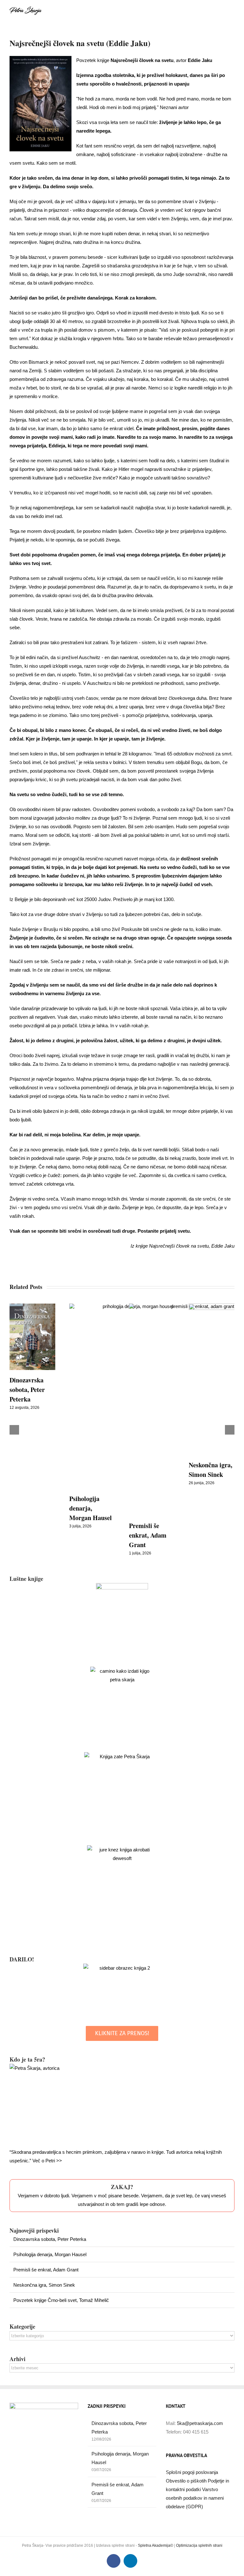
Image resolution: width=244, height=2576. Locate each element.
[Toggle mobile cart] (220, 10)
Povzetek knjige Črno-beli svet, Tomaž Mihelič (61, 2300)
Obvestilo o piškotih (187, 2481)
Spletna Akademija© (156, 2545)
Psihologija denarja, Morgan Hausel (91, 1508)
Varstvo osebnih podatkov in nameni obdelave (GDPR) (195, 2498)
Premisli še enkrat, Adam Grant (148, 1535)
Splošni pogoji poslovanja (192, 2472)
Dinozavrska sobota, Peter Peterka (27, 1390)
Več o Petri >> (47, 2161)
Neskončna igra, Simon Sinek (44, 2285)
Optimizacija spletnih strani (199, 2545)
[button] (14, 1430)
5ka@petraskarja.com (200, 2423)
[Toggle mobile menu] (232, 10)
